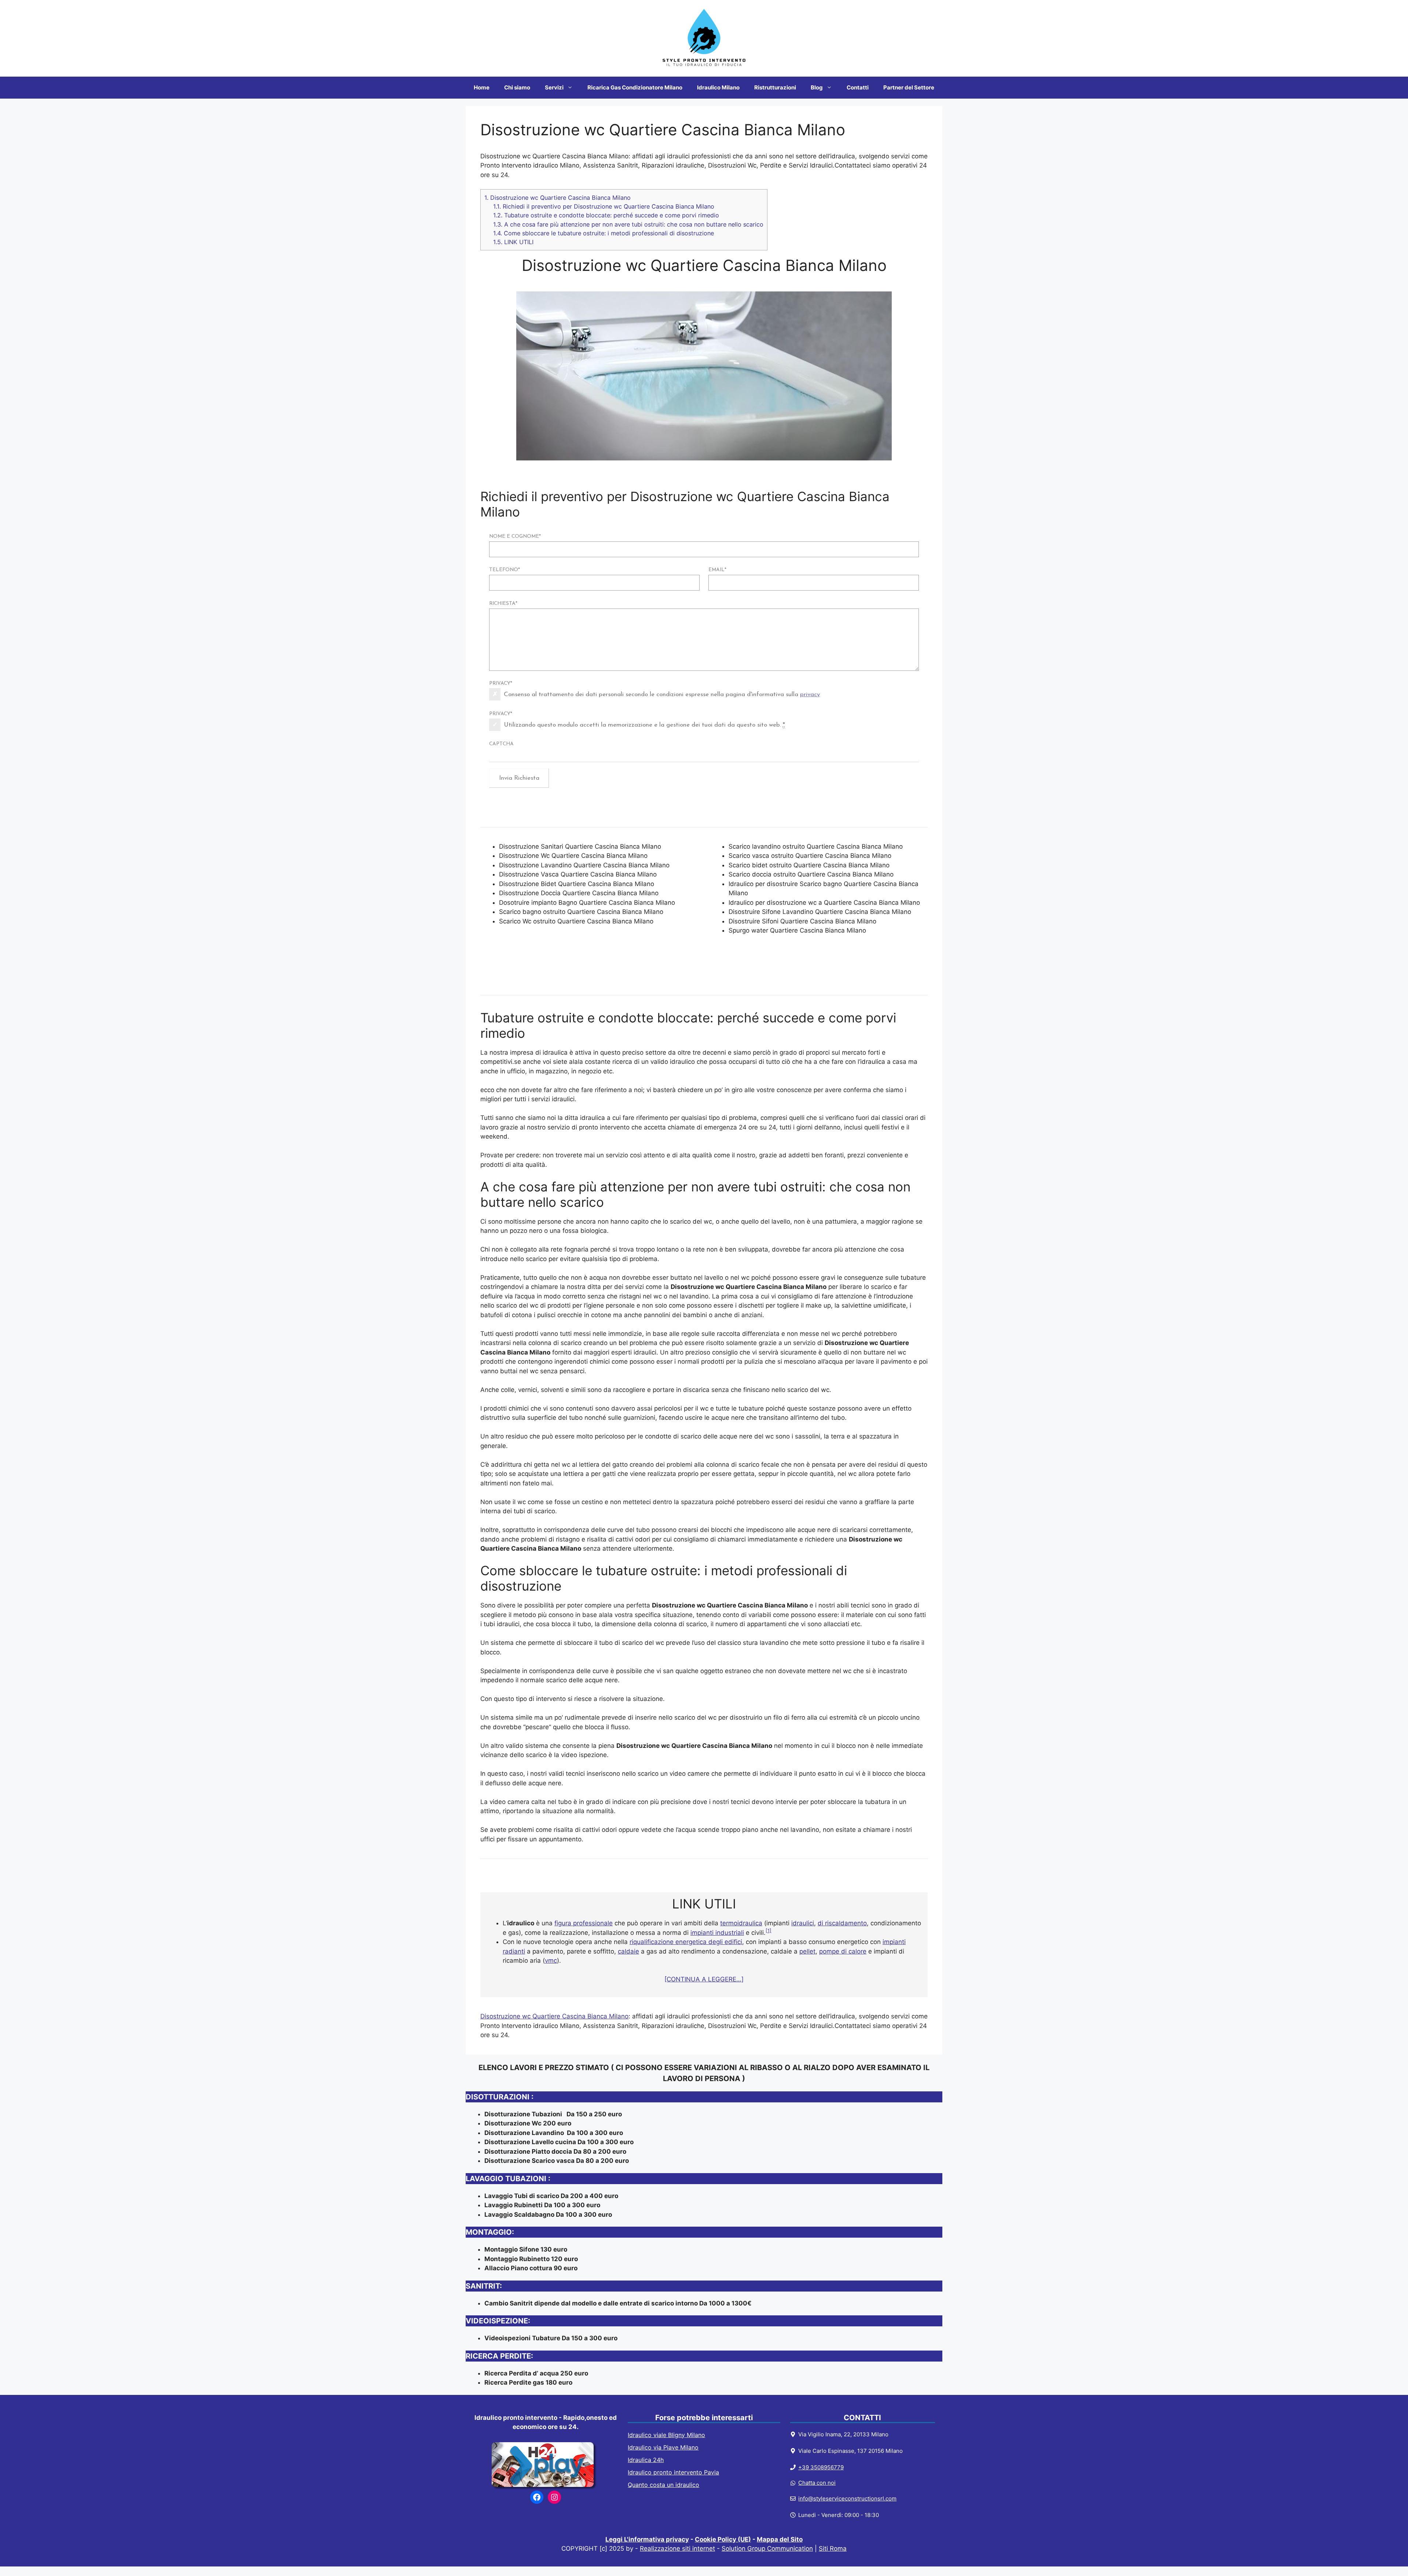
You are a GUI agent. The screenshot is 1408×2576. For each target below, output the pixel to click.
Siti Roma (833, 2549)
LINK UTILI (513, 242)
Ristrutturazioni (775, 87)
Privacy (501, 683)
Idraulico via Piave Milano (663, 2447)
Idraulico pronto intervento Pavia (673, 2472)
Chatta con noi (817, 2483)
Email (717, 570)
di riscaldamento (842, 1923)
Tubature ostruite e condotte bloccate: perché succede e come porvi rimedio (606, 215)
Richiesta (503, 604)
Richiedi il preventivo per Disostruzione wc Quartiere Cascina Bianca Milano (604, 206)
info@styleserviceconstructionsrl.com (847, 2498)
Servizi (554, 87)
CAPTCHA (501, 744)
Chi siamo (517, 87)
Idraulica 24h (646, 2460)
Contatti (858, 87)
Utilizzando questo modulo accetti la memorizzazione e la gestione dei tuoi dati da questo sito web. (644, 725)
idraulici (803, 1923)
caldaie (628, 1951)
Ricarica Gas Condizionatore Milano (635, 87)
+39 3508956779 (821, 2467)
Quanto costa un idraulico (663, 2485)
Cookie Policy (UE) (723, 2539)
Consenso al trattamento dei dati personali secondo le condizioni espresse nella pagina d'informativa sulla (662, 694)
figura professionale (584, 1923)
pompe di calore (843, 1951)
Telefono (505, 570)
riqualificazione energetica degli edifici (686, 1942)
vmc (551, 1961)
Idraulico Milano (718, 87)
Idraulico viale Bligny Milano (666, 2435)
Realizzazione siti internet (677, 2549)
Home (482, 87)
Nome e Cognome (515, 536)
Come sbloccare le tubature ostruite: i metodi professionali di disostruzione (604, 233)
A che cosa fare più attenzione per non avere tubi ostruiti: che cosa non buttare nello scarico (628, 224)
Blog (817, 87)
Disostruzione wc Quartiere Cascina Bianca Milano (558, 198)
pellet (807, 1951)
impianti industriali (717, 1933)
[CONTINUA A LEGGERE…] (704, 1979)
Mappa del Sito (780, 2539)
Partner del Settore (909, 87)
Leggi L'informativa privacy (647, 2539)
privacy (810, 694)
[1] (769, 1931)
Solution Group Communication (767, 2549)
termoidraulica (741, 1923)
